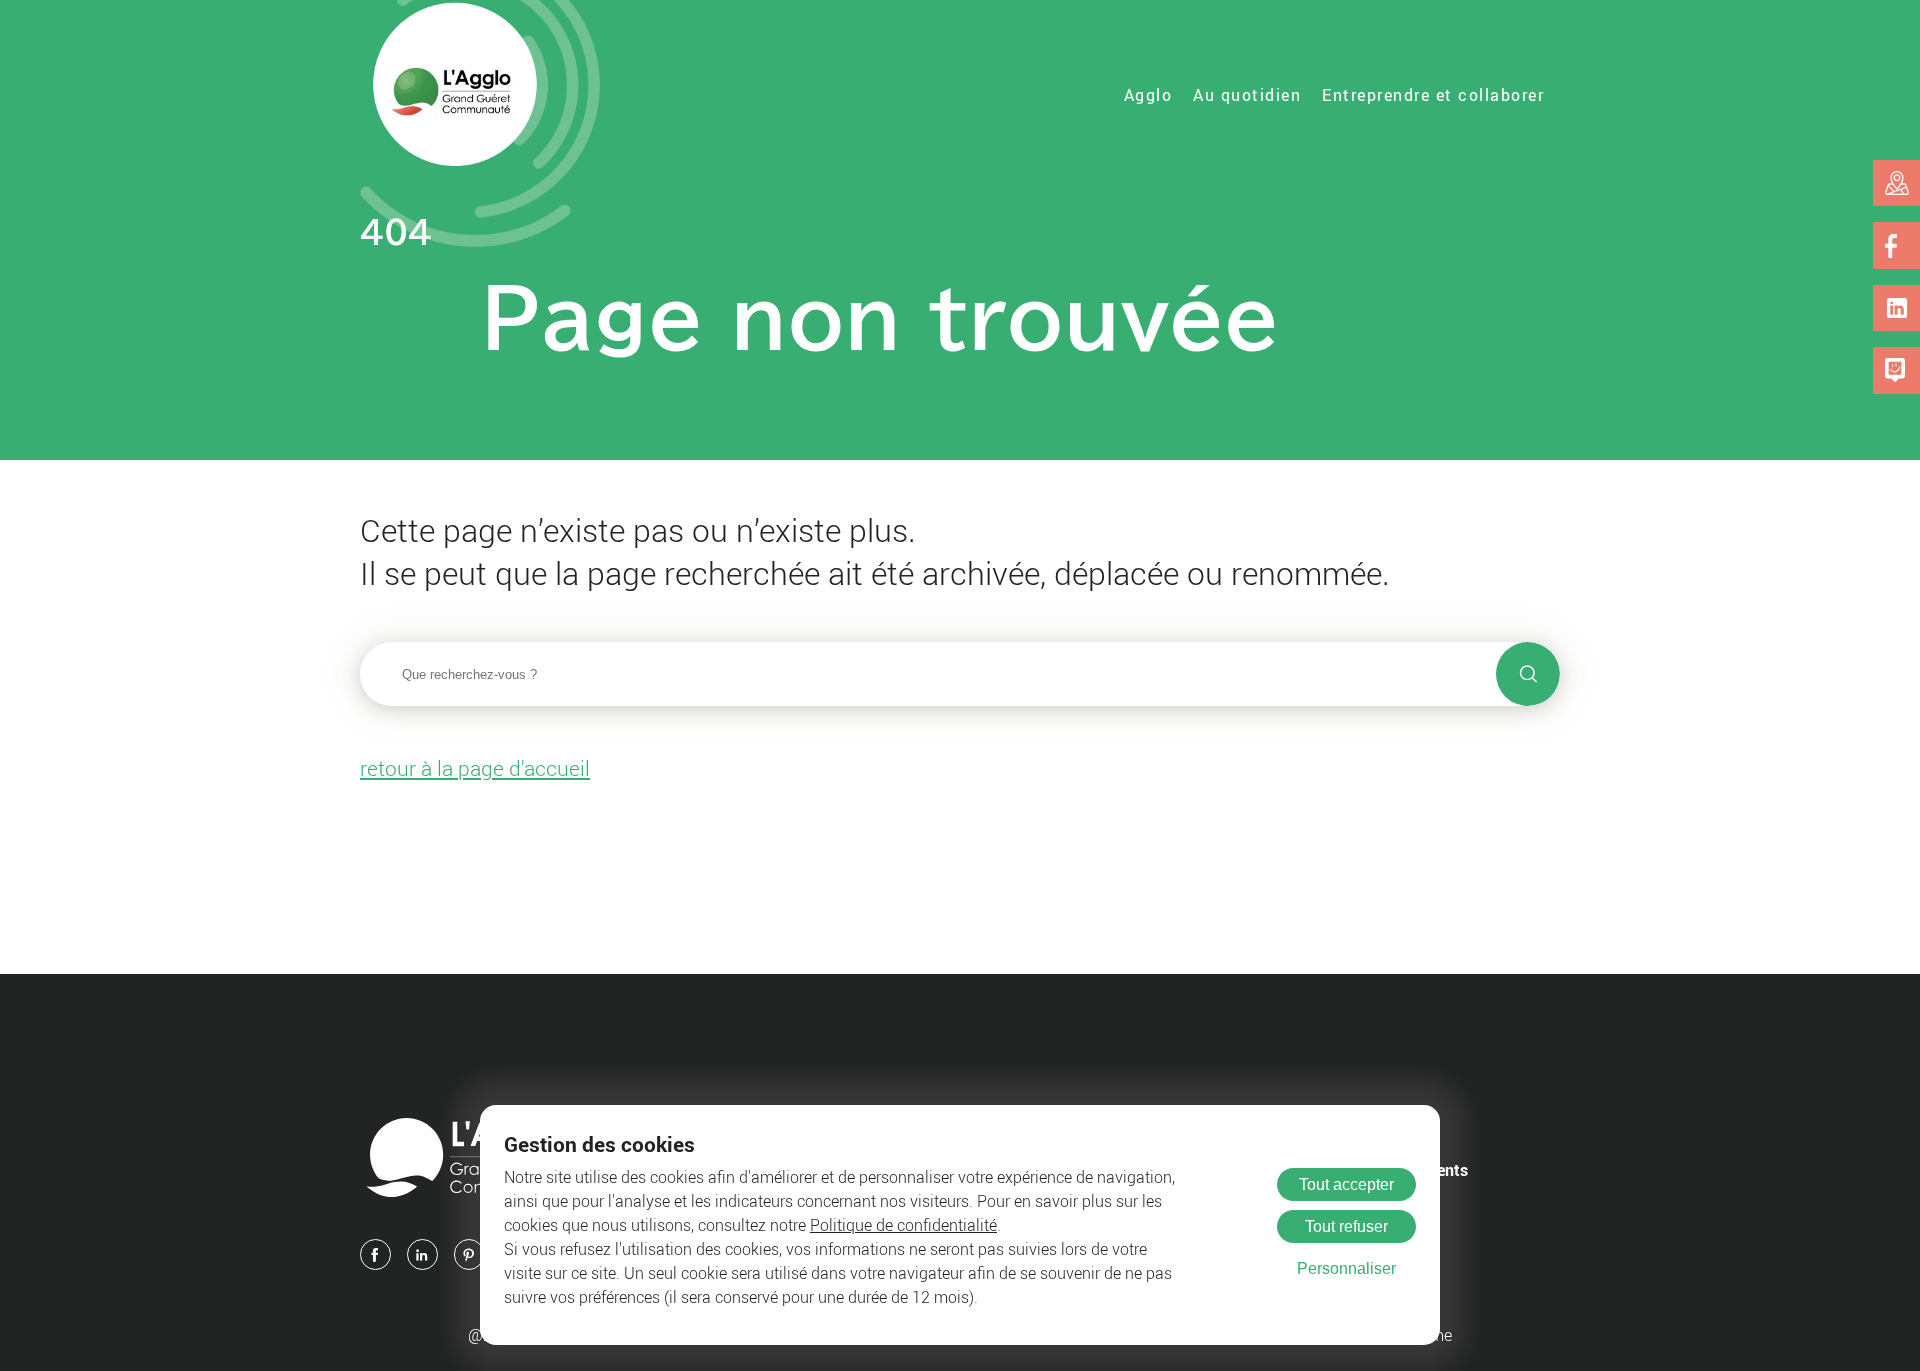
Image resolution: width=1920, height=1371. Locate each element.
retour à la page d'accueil (475, 768)
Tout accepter (1346, 1184)
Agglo (1148, 95)
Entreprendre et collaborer (1433, 95)
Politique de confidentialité (903, 1225)
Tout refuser (1346, 1226)
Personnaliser (1346, 1268)
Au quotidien (1247, 95)
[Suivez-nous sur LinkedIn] (1897, 308)
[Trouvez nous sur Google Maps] (1897, 183)
